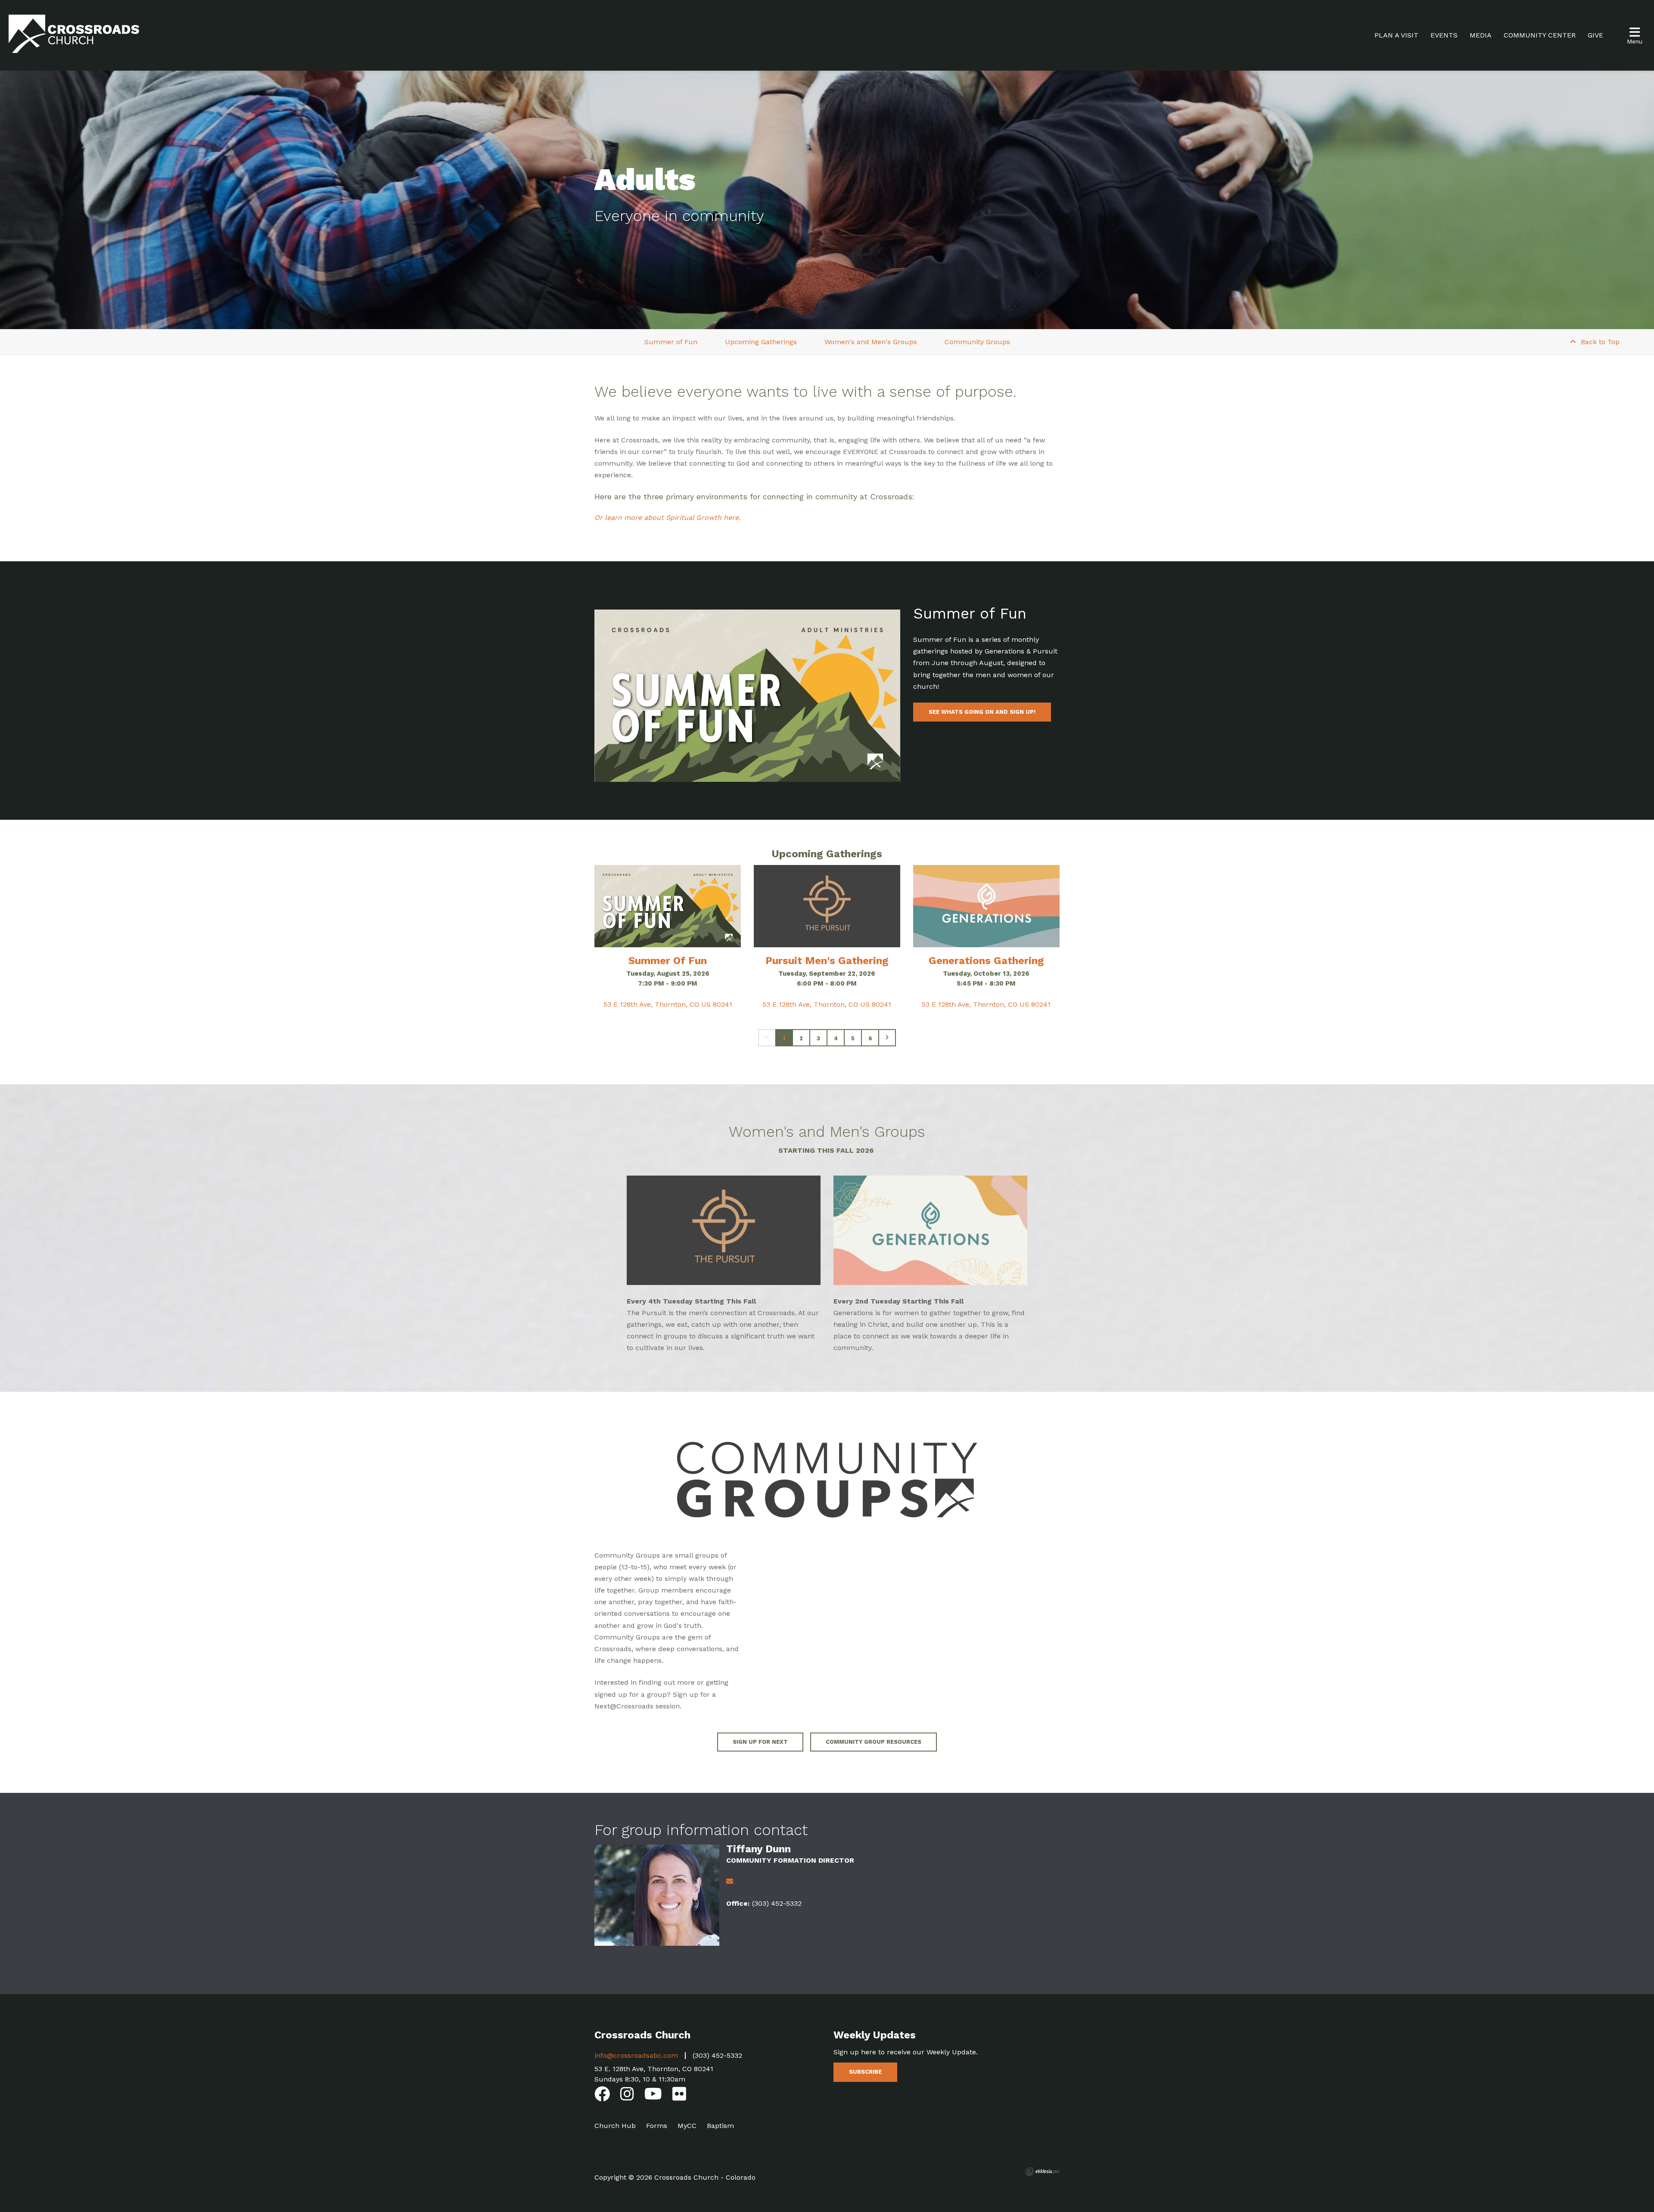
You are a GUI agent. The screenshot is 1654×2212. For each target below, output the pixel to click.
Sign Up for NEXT (760, 1742)
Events (1444, 35)
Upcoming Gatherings (761, 342)
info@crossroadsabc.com (636, 2055)
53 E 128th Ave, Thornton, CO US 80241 (668, 1004)
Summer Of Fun (668, 961)
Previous (767, 1038)
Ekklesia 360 (1042, 2172)
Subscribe (865, 2072)
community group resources (874, 1742)
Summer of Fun (671, 342)
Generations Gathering (986, 961)
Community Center (1540, 35)
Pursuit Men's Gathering (827, 961)
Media (1481, 35)
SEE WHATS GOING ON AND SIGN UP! (982, 712)
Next (887, 1038)
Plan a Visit (1396, 35)
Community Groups (977, 342)
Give (1595, 35)
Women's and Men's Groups (871, 342)
